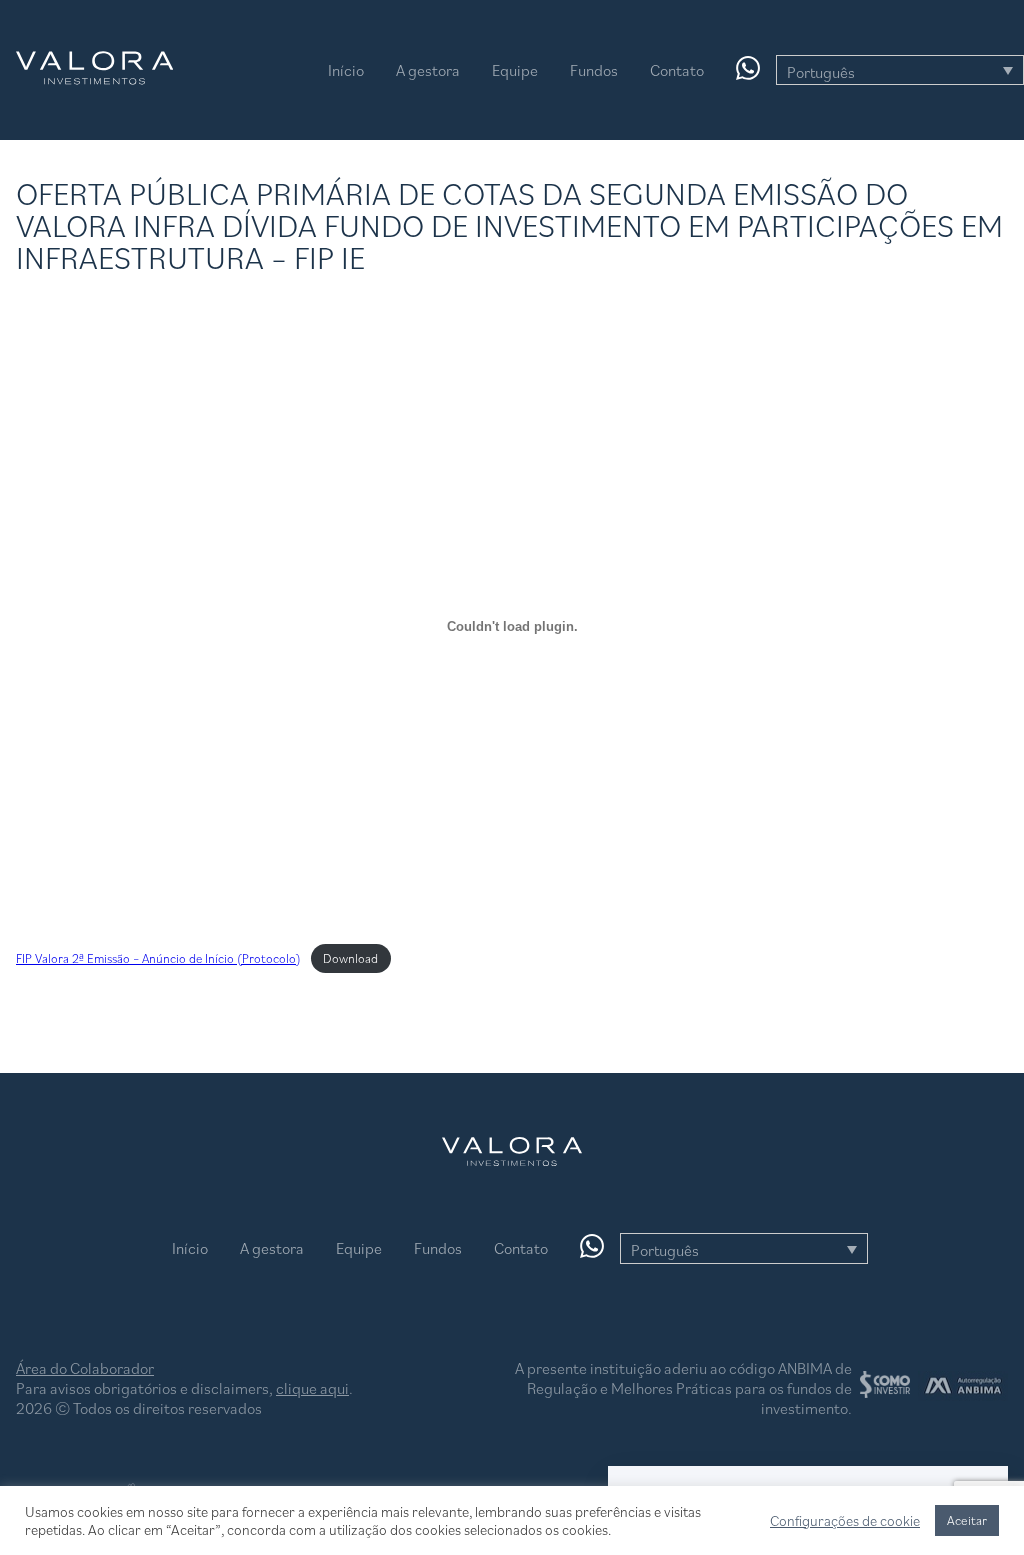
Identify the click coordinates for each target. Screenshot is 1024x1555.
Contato (677, 70)
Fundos (594, 70)
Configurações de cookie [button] (845, 1521)
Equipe (515, 70)
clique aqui (312, 1388)
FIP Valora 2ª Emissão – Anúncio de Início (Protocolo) (158, 958)
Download (350, 958)
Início (346, 70)
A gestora (428, 70)
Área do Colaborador (85, 1368)
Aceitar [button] (967, 1520)
